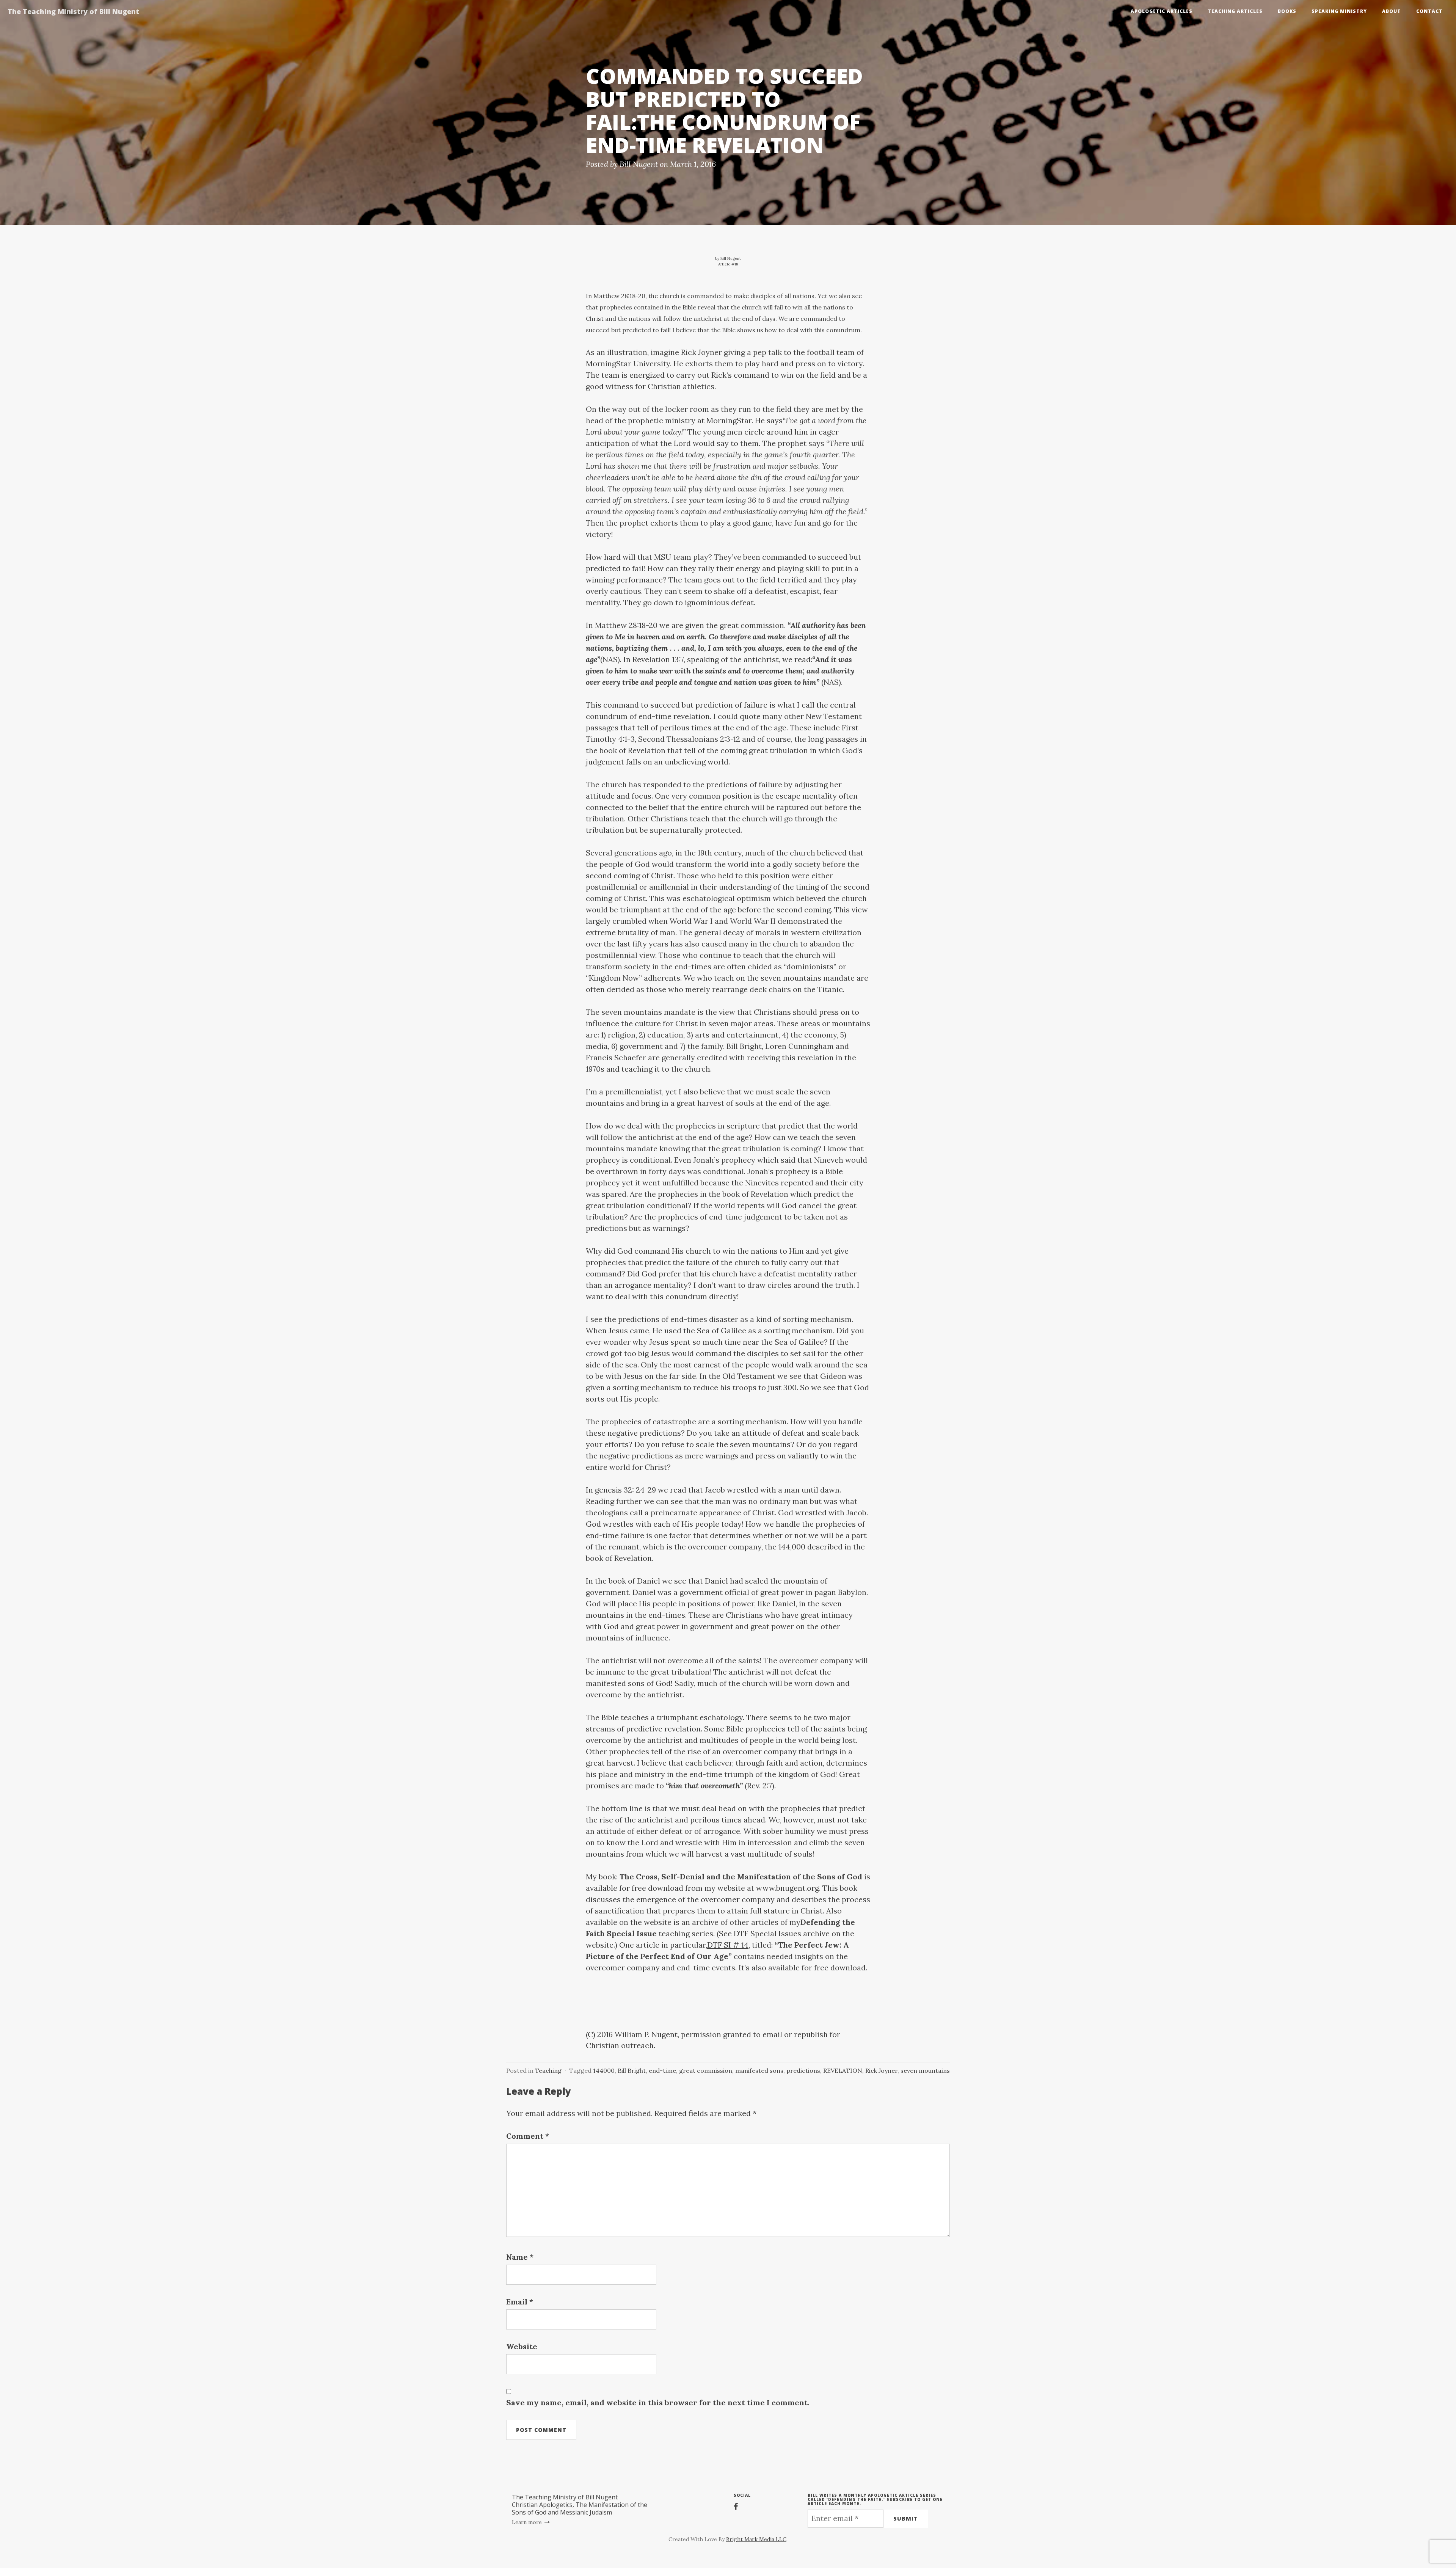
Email (520, 2302)
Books (1287, 11)
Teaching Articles (1235, 11)
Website (522, 2346)
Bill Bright (632, 2070)
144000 (604, 2070)
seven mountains (925, 2070)
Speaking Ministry (1339, 11)
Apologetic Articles (1162, 11)
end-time (662, 2070)
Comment (528, 2136)
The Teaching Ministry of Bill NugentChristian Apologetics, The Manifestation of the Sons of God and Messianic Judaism (580, 2505)
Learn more (528, 2522)
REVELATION (843, 2070)
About (1392, 11)
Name (520, 2257)
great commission (706, 2070)
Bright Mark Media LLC (756, 2539)
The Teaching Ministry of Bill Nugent (73, 11)
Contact (1429, 11)
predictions (803, 2070)
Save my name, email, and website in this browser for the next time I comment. (658, 2402)
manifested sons (759, 2070)
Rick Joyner (881, 2070)
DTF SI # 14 (728, 1945)
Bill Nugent (639, 164)
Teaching (548, 2070)
